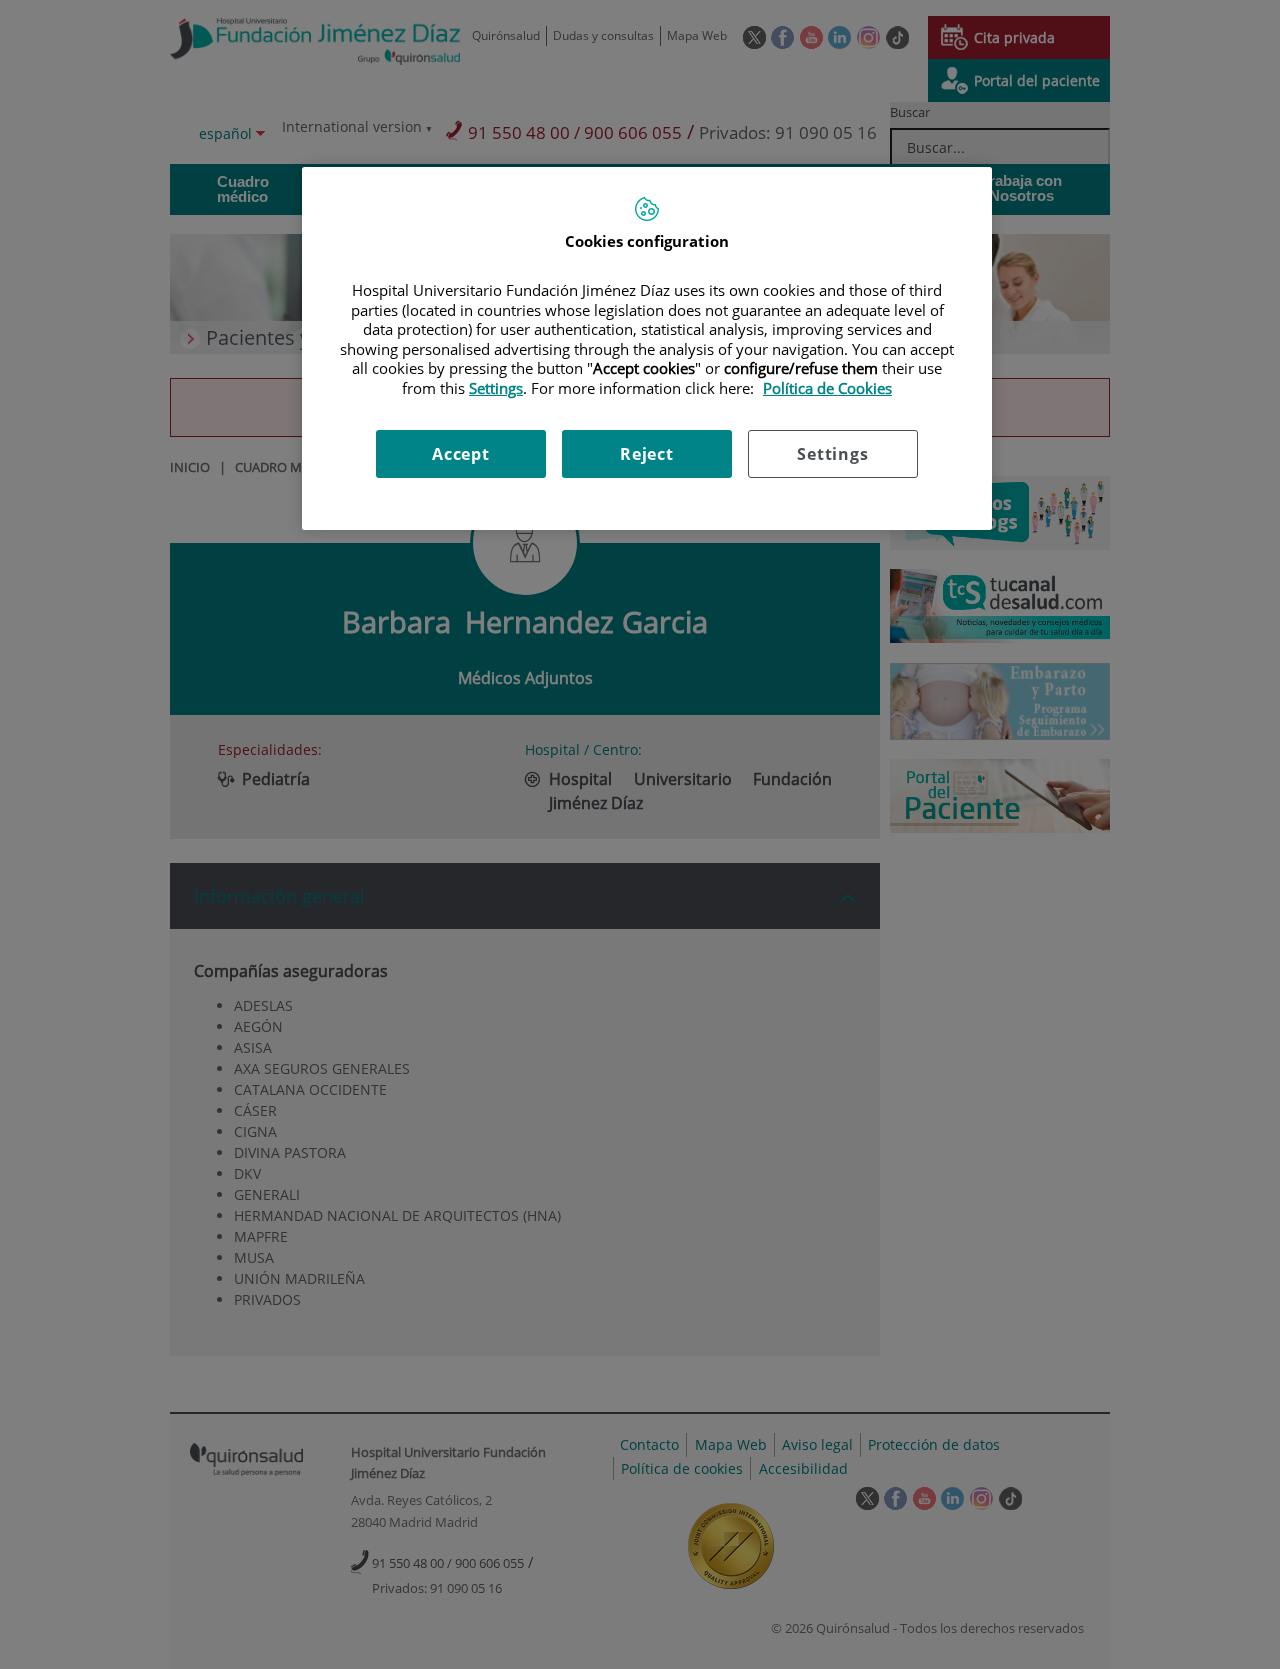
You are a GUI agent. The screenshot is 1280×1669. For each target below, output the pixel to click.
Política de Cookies (827, 388)
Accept (461, 454)
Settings (832, 454)
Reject (647, 454)
